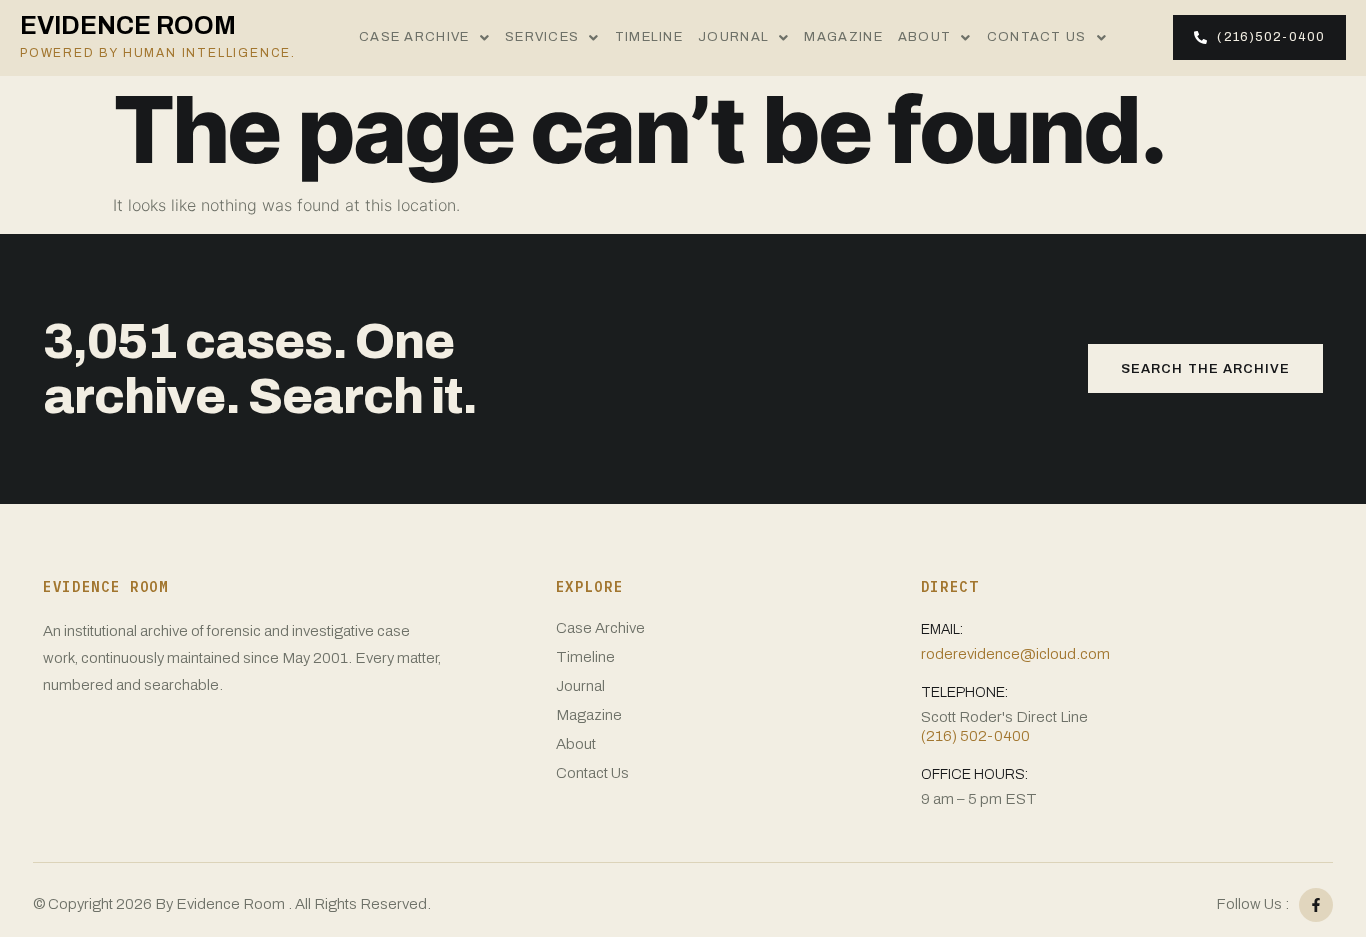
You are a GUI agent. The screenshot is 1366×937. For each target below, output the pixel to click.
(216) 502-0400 (975, 736)
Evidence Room (158, 36)
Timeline (649, 37)
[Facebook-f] (1316, 905)
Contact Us (1037, 37)
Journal (733, 37)
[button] (424, 38)
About (925, 37)
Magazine (843, 37)
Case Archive (414, 37)
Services (542, 37)
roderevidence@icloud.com (1015, 654)
